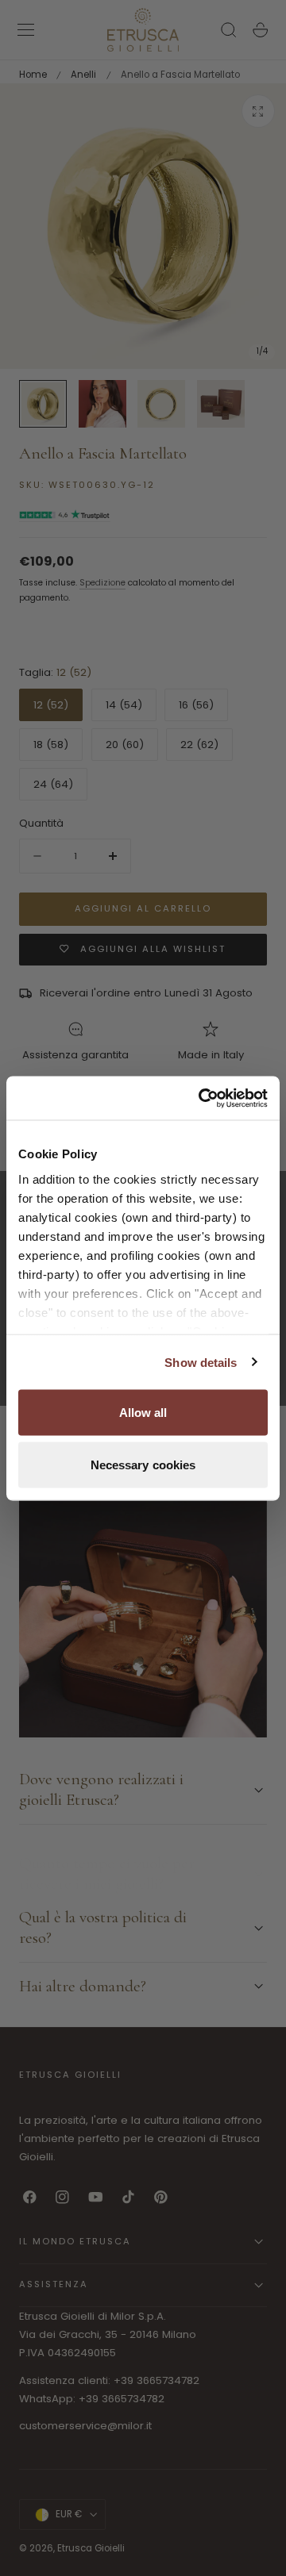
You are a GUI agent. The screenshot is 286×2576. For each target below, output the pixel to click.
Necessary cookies (143, 1464)
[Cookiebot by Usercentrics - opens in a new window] (202, 1098)
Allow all (143, 1413)
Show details (201, 1362)
